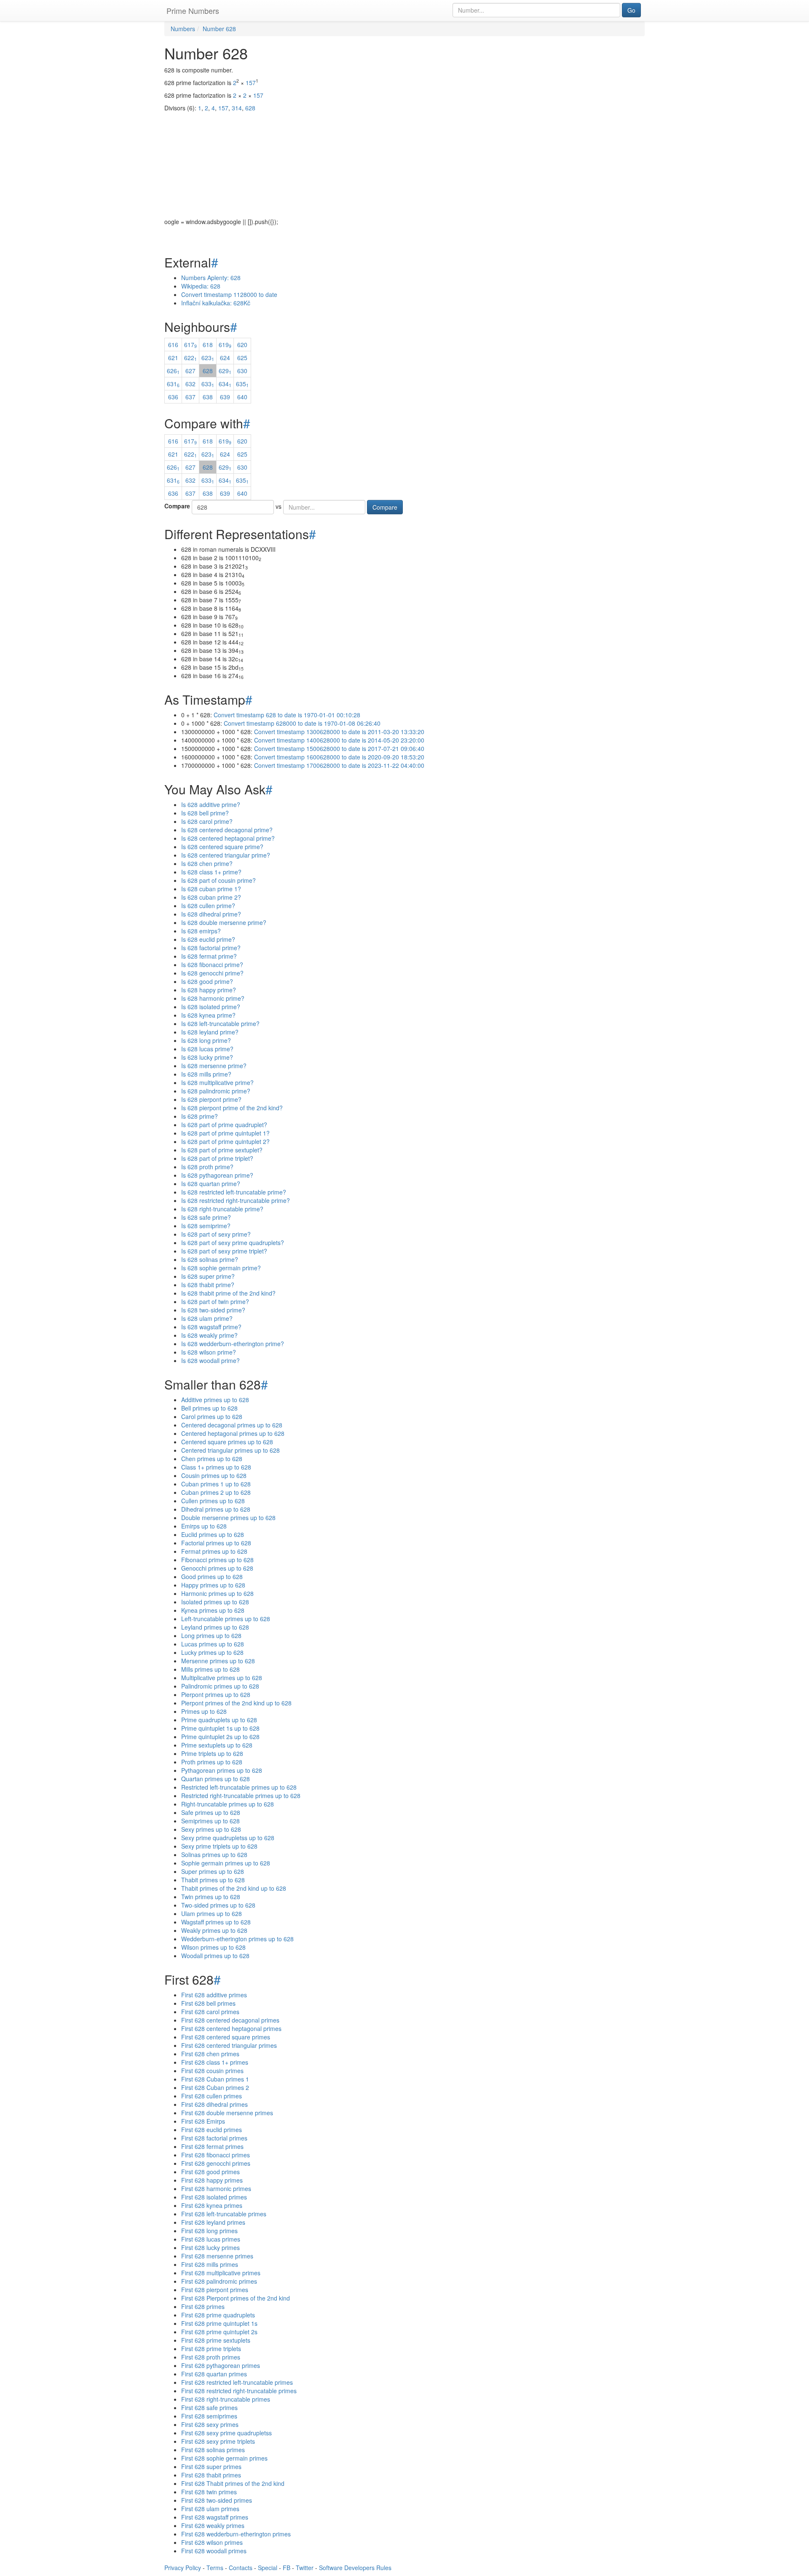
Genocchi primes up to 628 (217, 1568)
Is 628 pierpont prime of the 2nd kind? (232, 1108)
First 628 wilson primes (212, 2542)
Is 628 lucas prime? (207, 1049)
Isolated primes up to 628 (215, 1602)
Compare (177, 506)
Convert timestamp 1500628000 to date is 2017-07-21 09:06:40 (339, 748)
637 (190, 397)
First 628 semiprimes (209, 2416)
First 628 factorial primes (214, 2138)
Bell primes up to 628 (209, 1408)
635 (242, 384)
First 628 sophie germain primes (224, 2458)
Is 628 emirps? (201, 931)
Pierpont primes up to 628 (216, 1694)
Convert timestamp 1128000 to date (229, 294)
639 (225, 397)
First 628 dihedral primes (214, 2104)
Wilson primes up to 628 (213, 1947)
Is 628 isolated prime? (211, 1007)
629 (225, 371)
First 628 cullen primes (212, 2096)
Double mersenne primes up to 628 (228, 1518)
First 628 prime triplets (211, 2349)
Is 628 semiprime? (206, 1226)
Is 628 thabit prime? (208, 1285)
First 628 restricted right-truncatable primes (239, 2391)
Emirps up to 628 (204, 1526)
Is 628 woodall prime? (210, 1360)
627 (190, 371)
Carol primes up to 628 (212, 1416)
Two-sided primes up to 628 (218, 1905)
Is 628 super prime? (208, 1276)
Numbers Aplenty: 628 (211, 278)
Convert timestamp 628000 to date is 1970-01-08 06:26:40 (302, 723)
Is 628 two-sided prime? (213, 1310)
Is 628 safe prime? (206, 1217)
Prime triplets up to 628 (212, 1753)
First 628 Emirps (203, 2121)
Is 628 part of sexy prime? (216, 1234)
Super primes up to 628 (213, 1871)
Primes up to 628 (204, 1711)
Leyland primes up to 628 (215, 1627)
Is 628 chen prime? (207, 863)
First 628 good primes (210, 2172)
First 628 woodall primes (214, 2551)
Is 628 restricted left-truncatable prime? (234, 1192)
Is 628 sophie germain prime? (221, 1268)
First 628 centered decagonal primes (230, 2020)
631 (173, 384)
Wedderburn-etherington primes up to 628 (237, 1939)
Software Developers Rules (355, 2568)
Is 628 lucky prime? (207, 1057)
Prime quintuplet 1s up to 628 (220, 1728)
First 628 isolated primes (214, 2197)
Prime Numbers (193, 11)
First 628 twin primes (209, 2492)
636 (173, 397)
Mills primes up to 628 (210, 1669)
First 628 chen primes (210, 2054)
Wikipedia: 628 (201, 286)
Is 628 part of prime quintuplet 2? (225, 1141)
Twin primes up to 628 (211, 1897)
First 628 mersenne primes (217, 2256)
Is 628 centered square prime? (222, 847)
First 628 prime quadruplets (218, 2315)
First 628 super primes (211, 2466)
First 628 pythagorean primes (221, 2365)
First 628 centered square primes (226, 2037)
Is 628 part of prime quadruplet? (224, 1125)
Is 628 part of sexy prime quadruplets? (233, 1243)
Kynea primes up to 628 (213, 1610)
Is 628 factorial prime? (211, 948)
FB (287, 2568)
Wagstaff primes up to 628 (216, 1922)
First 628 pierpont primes (215, 2290)
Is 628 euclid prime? (208, 939)
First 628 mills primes (210, 2264)
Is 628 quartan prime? (211, 1184)
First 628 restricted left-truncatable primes (237, 2382)
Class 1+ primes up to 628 (216, 1467)
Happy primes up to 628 (213, 1585)
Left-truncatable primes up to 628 (226, 1619)
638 (208, 397)
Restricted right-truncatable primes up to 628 (241, 1796)
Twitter (305, 2568)
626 (173, 371)
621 (173, 358)
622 (190, 358)
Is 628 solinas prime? (210, 1259)
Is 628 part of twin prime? (215, 1301)
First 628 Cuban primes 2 (215, 2087)
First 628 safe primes (209, 2408)
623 (208, 358)
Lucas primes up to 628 (213, 1644)
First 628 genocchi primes (216, 2163)
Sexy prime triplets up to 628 (219, 1846)
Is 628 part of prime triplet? (217, 1158)
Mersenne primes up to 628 (218, 1661)
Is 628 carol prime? (207, 821)
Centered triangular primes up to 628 (230, 1450)
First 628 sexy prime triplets (218, 2441)
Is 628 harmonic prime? (213, 998)
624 (225, 358)
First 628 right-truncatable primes (226, 2399)
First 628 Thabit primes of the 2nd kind (233, 2483)
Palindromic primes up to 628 (220, 1686)
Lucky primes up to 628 (212, 1652)
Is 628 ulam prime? (207, 1318)
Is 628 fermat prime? (209, 956)
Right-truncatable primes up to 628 (228, 1804)
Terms (215, 2568)
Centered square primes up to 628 (227, 1442)
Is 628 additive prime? (211, 804)
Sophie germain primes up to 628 (226, 1863)
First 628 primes (203, 2306)
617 (190, 345)
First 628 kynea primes (212, 2205)
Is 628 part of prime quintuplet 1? (225, 1133)
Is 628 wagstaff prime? (211, 1327)
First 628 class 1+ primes (215, 2062)
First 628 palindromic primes (219, 2281)
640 (242, 397)
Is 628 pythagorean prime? (217, 1175)
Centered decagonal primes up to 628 (232, 1425)
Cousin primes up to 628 (214, 1475)
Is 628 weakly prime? (209, 1335)
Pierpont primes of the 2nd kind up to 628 (236, 1703)
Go (631, 10)
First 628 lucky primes (210, 2247)
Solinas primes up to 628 (214, 1855)
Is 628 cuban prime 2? (211, 897)
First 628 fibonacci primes (216, 2155)
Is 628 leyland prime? (210, 1032)
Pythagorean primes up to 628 (222, 1770)
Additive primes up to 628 (215, 1400)
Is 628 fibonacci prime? (212, 965)
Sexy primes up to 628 (211, 1829)
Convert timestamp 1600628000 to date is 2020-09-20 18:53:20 (339, 757)
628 (208, 371)
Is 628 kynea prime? (208, 1015)
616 (173, 345)
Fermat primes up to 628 (214, 1551)
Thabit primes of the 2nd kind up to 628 (234, 1888)
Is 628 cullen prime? (208, 906)
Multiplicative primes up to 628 (222, 1678)
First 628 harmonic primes (216, 2189)
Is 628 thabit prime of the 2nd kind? (228, 1293)
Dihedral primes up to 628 (216, 1509)
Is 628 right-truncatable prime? (222, 1209)
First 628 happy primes (212, 2180)
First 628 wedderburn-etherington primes (236, 2534)
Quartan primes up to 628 (216, 1779)
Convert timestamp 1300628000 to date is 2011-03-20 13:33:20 (339, 732)
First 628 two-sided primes (217, 2500)
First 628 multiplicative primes (221, 2273)
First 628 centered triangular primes (229, 2045)
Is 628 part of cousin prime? (218, 880)
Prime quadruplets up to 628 (219, 1720)
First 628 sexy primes (210, 2424)
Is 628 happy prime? (209, 990)
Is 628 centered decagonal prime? (227, 830)
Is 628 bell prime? (205, 813)
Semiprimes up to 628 (210, 1821)
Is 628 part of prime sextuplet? (222, 1150)
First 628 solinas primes (213, 2450)
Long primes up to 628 (211, 1635)
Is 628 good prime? (207, 981)
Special (268, 2568)
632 (190, 384)
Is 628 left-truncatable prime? (220, 1023)
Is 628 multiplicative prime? (217, 1082)
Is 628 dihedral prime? (211, 914)
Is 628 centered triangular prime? (226, 855)
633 (208, 384)
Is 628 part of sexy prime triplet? (224, 1251)
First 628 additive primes (214, 1995)
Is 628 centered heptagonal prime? (228, 838)
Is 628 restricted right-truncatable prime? (236, 1200)
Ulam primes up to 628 (212, 1913)
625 (242, 358)
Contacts (241, 2568)
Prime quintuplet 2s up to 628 (220, 1737)
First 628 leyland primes (213, 2222)
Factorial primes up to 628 (216, 1543)
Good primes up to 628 (212, 1577)
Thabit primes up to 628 (213, 1880)
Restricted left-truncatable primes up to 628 (239, 1787)
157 (251, 83)
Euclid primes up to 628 (213, 1534)
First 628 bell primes (208, 2003)
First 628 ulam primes (210, 2509)
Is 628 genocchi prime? (212, 973)
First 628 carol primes (210, 2012)
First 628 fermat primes (212, 2146)
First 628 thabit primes (211, 2475)
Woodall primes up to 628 (215, 1956)
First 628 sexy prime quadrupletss (226, 2433)
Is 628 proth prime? (207, 1167)
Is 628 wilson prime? (209, 1352)
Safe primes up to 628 (211, 1812)
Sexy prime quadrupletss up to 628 (228, 1838)
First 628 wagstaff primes (215, 2517)
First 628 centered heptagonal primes (231, 2028)
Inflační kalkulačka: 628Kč (216, 303)
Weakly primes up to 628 (214, 1930)
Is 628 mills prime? (206, 1074)
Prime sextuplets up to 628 (217, 1745)
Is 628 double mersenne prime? (224, 922)
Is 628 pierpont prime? (211, 1099)
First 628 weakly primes (213, 2525)
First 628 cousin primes (212, 2071)
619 (225, 345)
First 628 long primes (209, 2231)
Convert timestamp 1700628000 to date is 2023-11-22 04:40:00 (339, 765)
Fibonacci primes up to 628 (217, 1560)
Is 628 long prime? (206, 1040)
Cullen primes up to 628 (213, 1501)
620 (242, 345)
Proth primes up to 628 (212, 1762)
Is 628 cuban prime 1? (211, 889)
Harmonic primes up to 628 (217, 1593)
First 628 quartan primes (214, 2374)
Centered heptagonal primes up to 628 (233, 1433)
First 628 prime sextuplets (216, 2340)
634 (225, 384)
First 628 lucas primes (211, 2239)
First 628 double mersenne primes (227, 2113)
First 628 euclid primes (212, 2130)
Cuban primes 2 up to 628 (216, 1492)
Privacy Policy (183, 2568)
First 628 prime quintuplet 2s (219, 2332)
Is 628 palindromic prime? (216, 1091)
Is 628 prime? (200, 1116)
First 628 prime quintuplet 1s (219, 2323)
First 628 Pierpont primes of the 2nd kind (236, 2298)
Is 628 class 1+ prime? (211, 872)
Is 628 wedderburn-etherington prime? (233, 1344)
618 (208, 345)
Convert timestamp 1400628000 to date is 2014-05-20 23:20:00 (339, 740)
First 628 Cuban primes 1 (215, 2079)
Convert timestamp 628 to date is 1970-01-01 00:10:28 (287, 715)
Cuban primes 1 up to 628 (216, 1484)
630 (242, 371)
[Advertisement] (404, 158)
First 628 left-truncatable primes (224, 2214)
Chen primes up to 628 (212, 1459)
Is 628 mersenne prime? (214, 1066)
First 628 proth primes (211, 2357)
